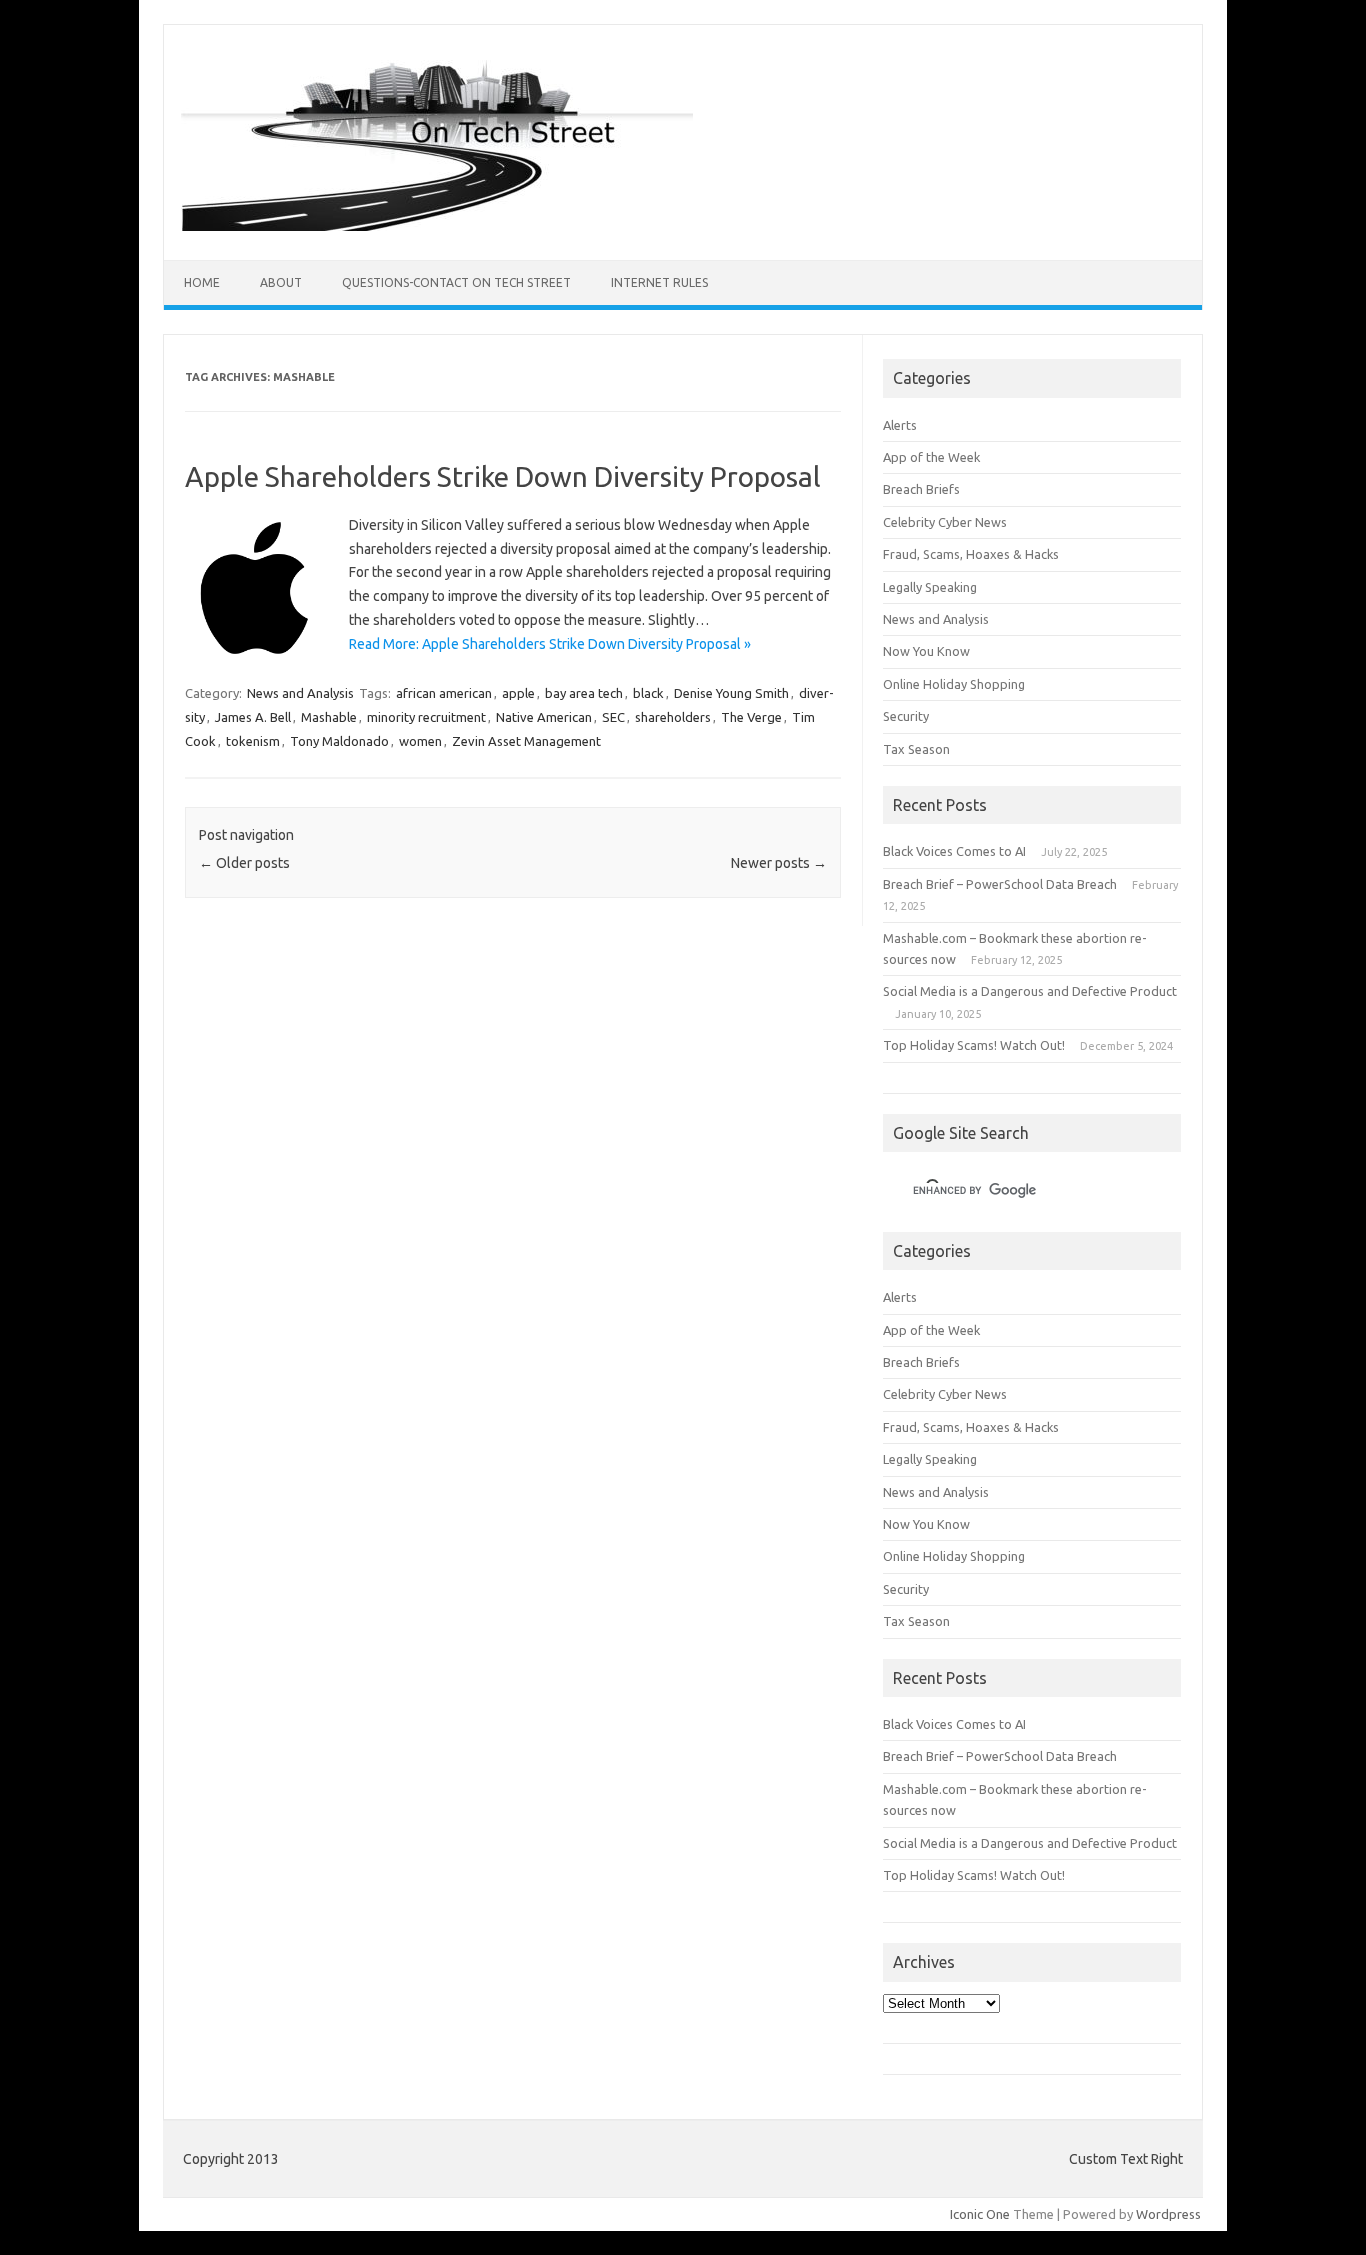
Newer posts (779, 863)
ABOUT (281, 282)
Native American (544, 717)
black (648, 693)
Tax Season (916, 749)
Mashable (329, 717)
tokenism (253, 741)
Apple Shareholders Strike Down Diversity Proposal (503, 476)
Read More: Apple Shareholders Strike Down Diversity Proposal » (550, 644)
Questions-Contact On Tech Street (456, 282)
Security (906, 716)
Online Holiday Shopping (954, 684)
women (420, 741)
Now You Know (926, 651)
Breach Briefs (921, 489)
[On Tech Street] (437, 226)
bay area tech (584, 693)
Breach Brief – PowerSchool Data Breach (1000, 884)
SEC (613, 717)
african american (444, 693)
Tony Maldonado (339, 741)
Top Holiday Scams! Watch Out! (974, 1045)
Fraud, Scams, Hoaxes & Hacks (971, 554)
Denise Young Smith (731, 693)
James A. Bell (253, 717)
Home (202, 282)
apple (518, 693)
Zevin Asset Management (526, 741)
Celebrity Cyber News (945, 522)
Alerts (900, 425)
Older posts (244, 863)
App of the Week (931, 457)
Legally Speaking (930, 587)
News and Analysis (300, 693)
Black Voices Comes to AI (954, 851)
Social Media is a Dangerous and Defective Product (1030, 991)
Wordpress (1168, 2214)
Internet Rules (659, 282)
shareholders (673, 717)
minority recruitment (426, 717)
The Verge (751, 717)
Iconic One (980, 2214)
